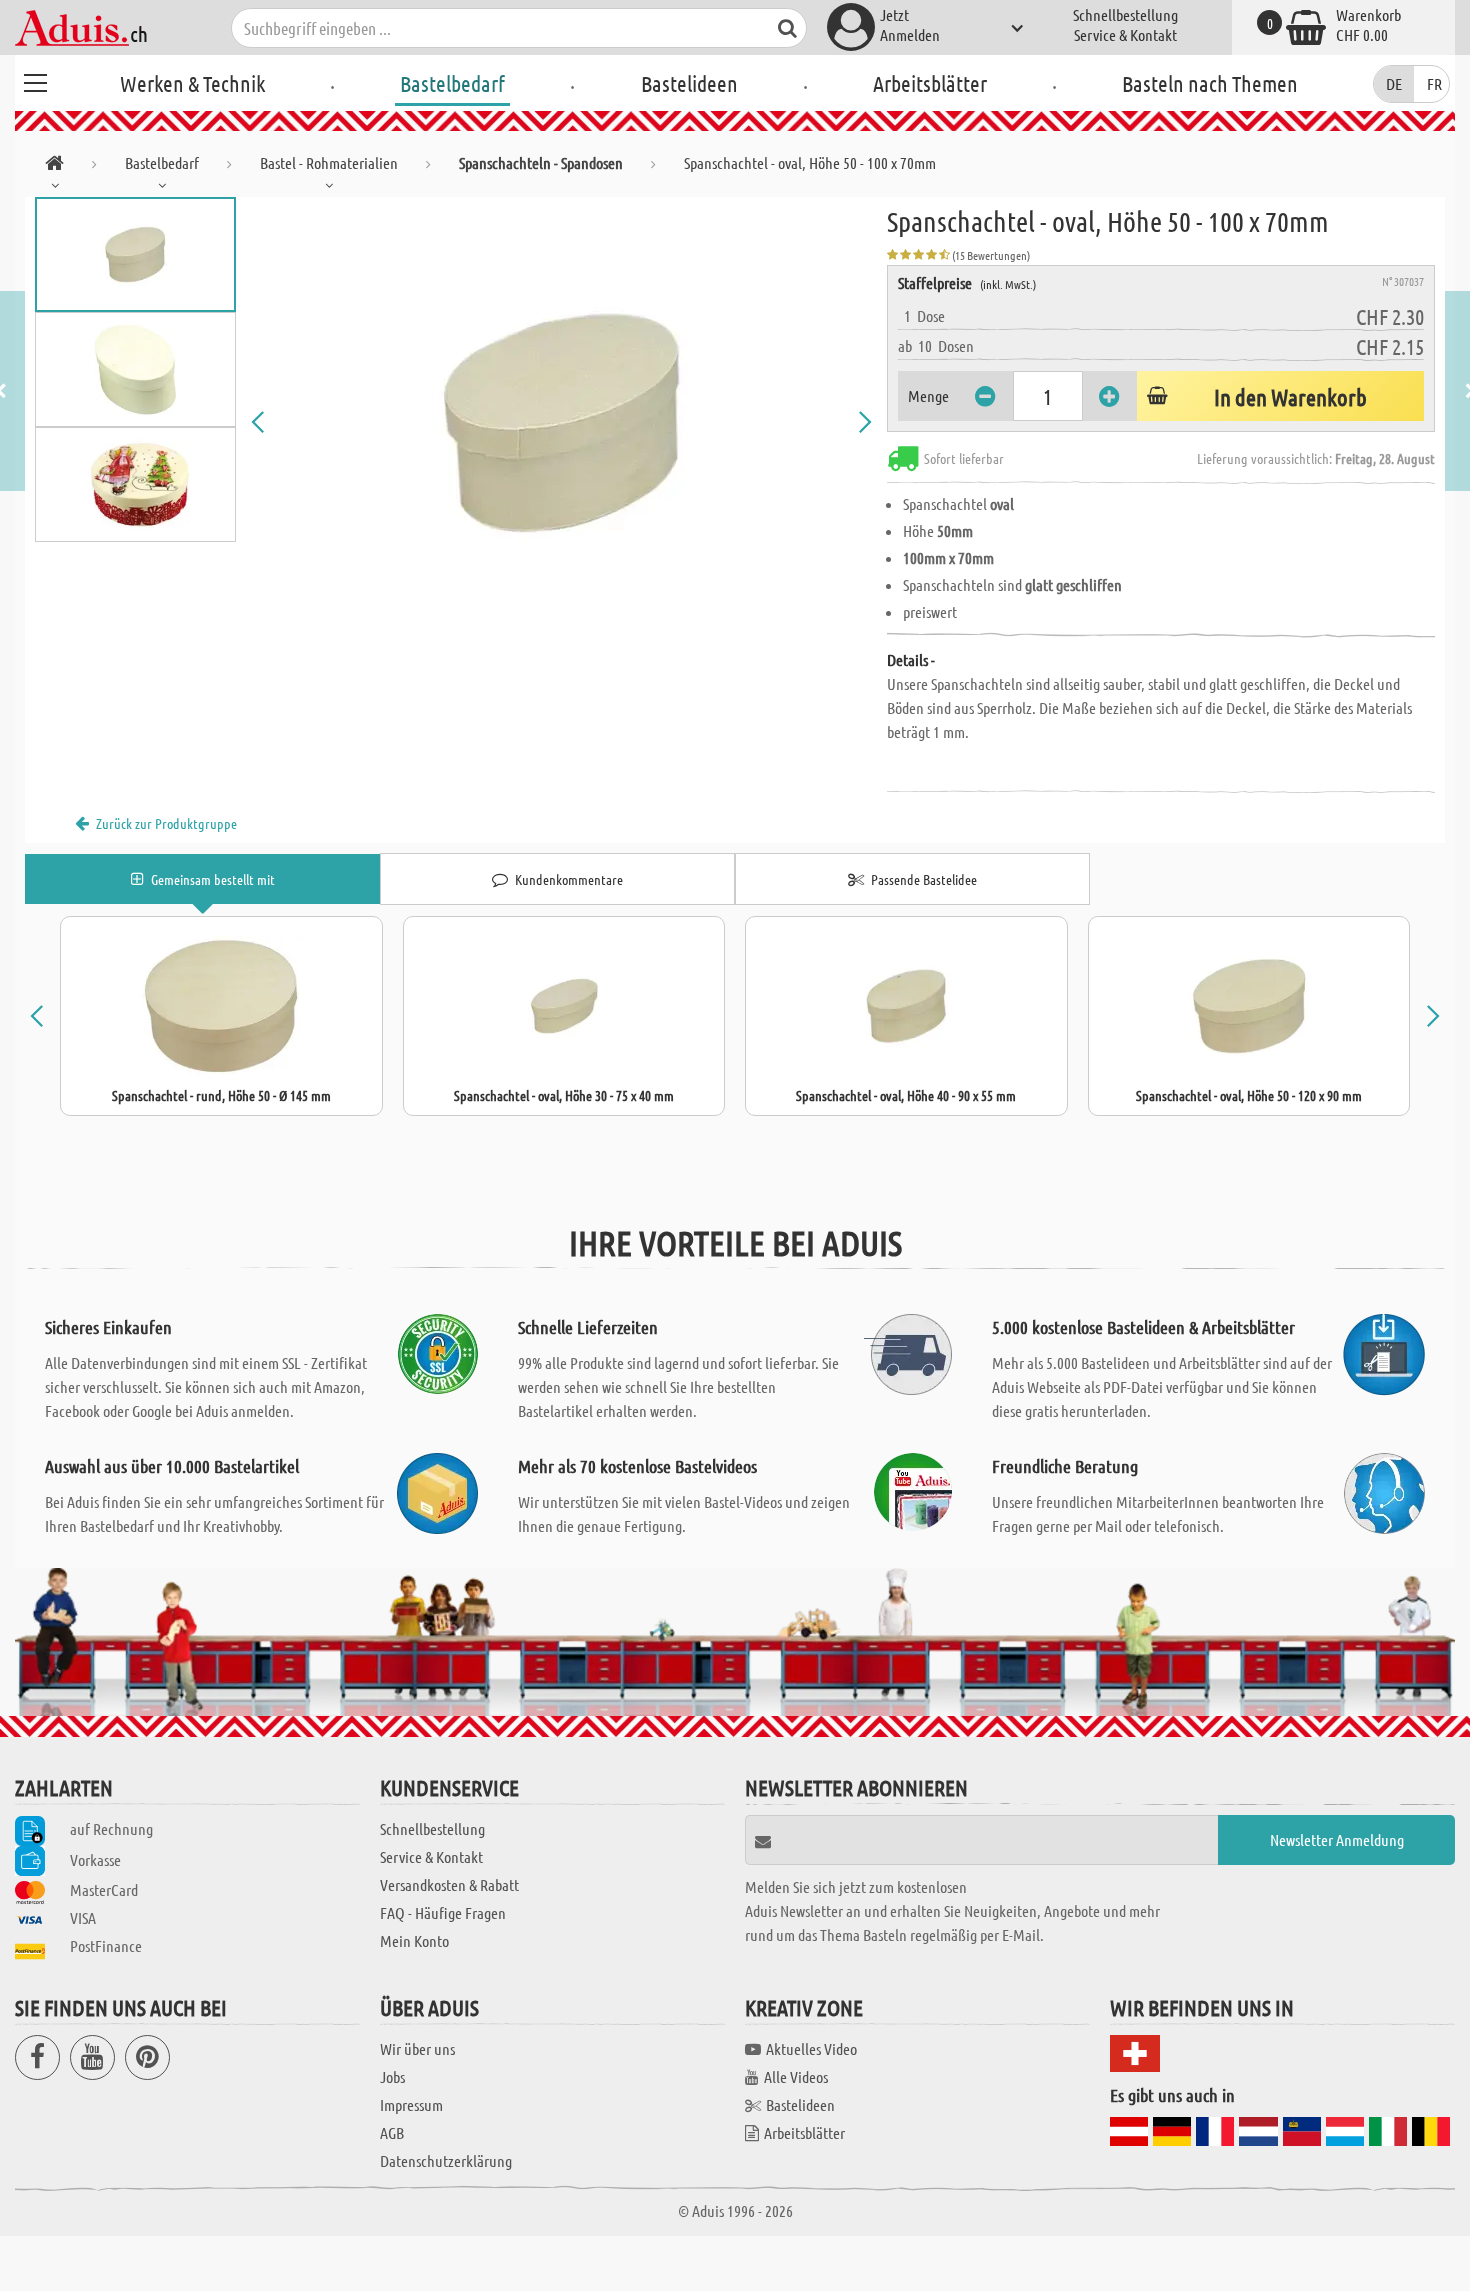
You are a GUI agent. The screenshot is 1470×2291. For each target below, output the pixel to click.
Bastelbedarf (452, 83)
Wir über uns (417, 2048)
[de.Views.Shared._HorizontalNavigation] (54, 166)
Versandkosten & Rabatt (449, 1884)
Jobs (392, 2076)
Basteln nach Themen (1210, 83)
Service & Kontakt (1125, 34)
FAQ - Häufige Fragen (443, 1912)
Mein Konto (414, 1940)
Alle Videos (796, 2076)
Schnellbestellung (1125, 14)
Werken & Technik (192, 83)
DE (1394, 83)
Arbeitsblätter (930, 83)
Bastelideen (689, 83)
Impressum (411, 2104)
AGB (392, 2132)
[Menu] (35, 80)
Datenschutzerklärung (446, 2160)
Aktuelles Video (811, 2048)
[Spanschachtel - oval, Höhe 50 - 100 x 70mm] (562, 422)
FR (1434, 83)
